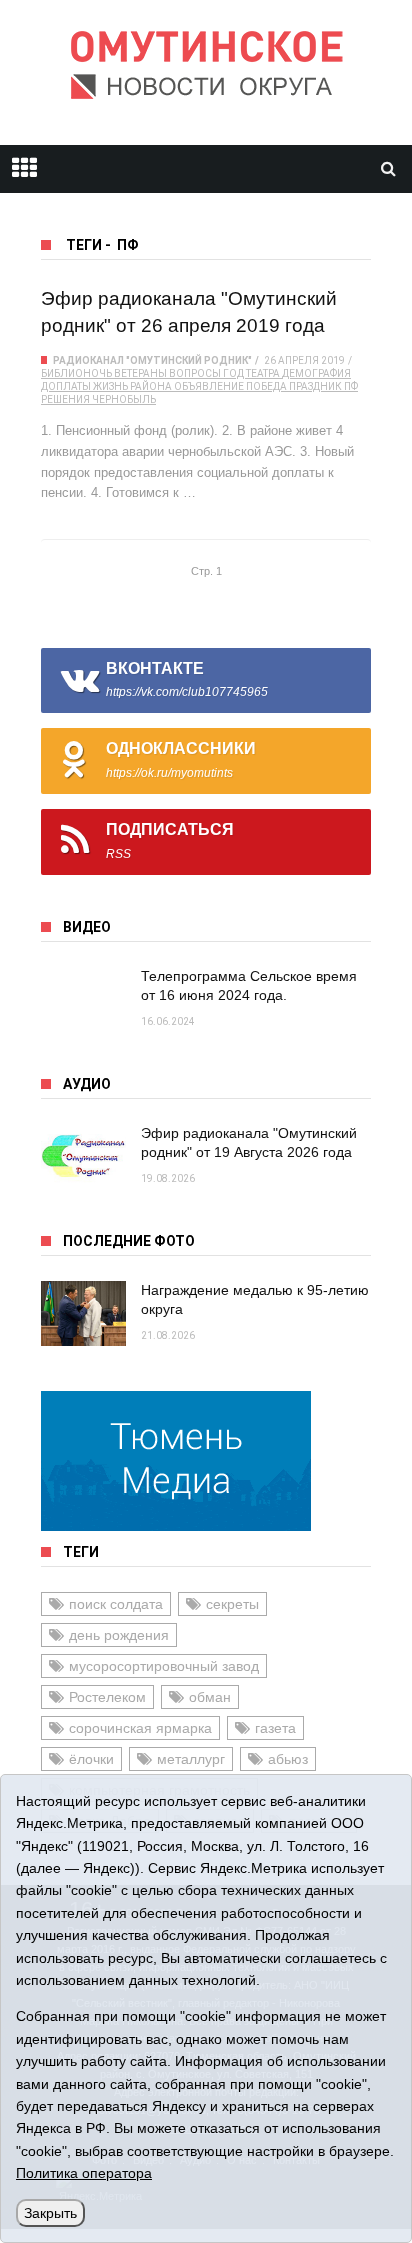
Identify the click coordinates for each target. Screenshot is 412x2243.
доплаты (66, 386)
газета (275, 1728)
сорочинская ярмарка (140, 1728)
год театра (251, 373)
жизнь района (132, 386)
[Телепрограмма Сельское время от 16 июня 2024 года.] (83, 999)
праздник (315, 386)
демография (316, 373)
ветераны (140, 373)
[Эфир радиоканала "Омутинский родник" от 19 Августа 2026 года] (83, 1156)
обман (210, 1697)
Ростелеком (107, 1697)
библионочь (76, 373)
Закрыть (50, 2213)
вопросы (195, 373)
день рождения (119, 1635)
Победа (266, 386)
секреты (232, 1604)
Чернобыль (124, 399)
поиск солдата (116, 1604)
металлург (191, 1759)
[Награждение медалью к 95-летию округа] (83, 1313)
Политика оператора (84, 2173)
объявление (209, 386)
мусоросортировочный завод (164, 1666)
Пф (351, 386)
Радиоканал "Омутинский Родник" (152, 360)
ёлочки (91, 1759)
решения (65, 399)
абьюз (288, 1759)
